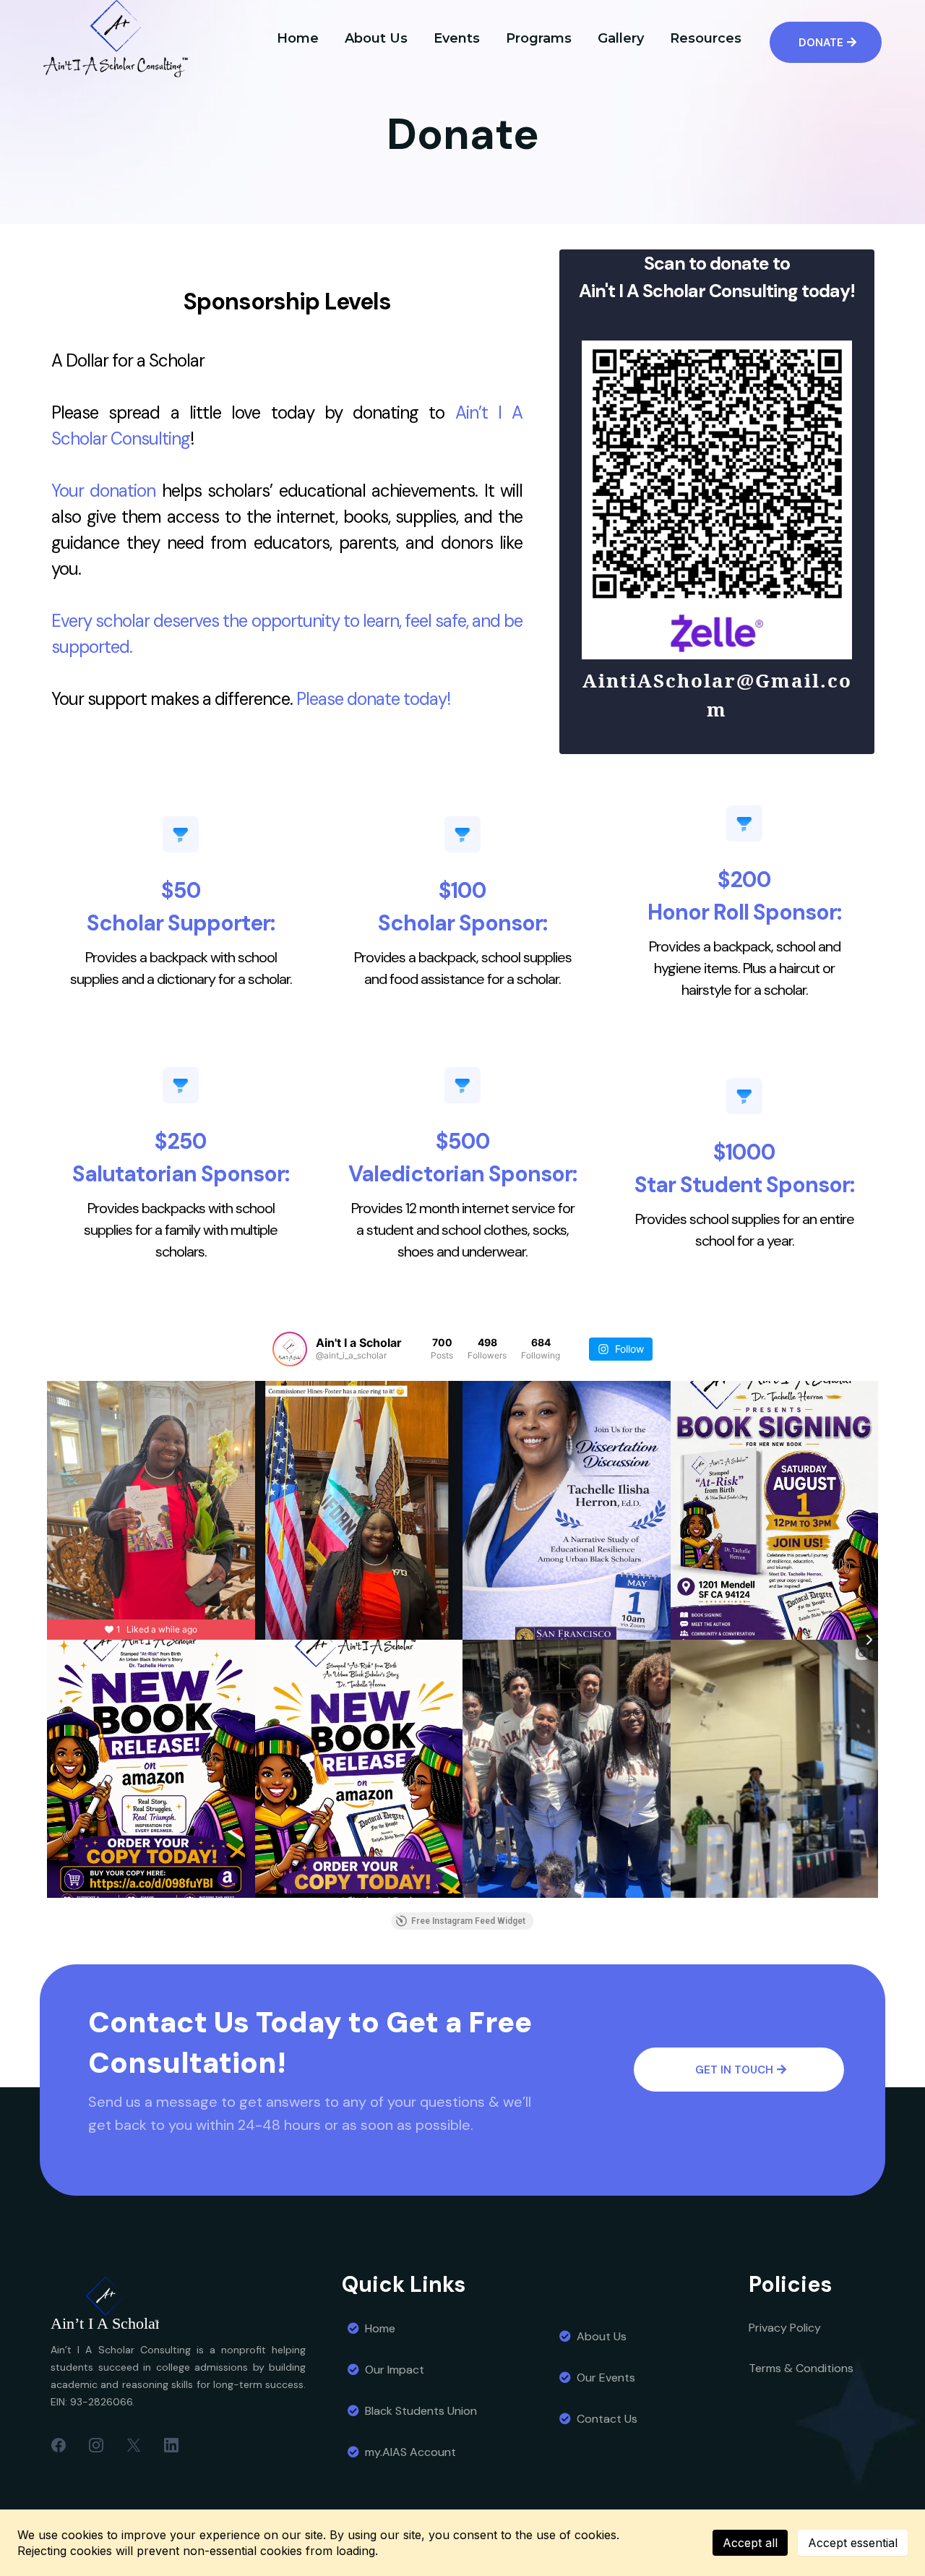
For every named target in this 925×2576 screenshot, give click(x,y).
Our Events (606, 2378)
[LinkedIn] (171, 2444)
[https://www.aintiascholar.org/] (185, 2306)
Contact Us (607, 2419)
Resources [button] (706, 38)
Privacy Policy (785, 2328)
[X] (134, 2444)
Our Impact (395, 2370)
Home (380, 2328)
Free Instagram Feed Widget (468, 1921)
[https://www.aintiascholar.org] (116, 39)
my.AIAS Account (410, 2452)
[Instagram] (96, 2444)
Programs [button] (539, 38)
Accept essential (853, 2543)
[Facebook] (59, 2444)
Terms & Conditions (801, 2368)
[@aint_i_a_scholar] (290, 1349)
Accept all (750, 2543)
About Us (602, 2336)
